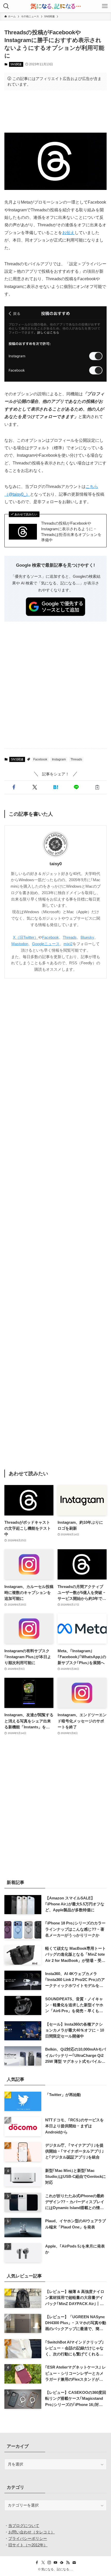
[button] (14, 787)
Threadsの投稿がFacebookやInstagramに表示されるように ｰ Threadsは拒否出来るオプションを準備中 (71, 532)
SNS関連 (16, 64)
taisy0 (56, 864)
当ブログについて (24, 2526)
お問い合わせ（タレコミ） (31, 2532)
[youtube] (55, 2563)
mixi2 (68, 944)
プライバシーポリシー (28, 2538)
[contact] (74, 2563)
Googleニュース (46, 944)
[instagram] (49, 2563)
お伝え (68, 232)
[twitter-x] (43, 2563)
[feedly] (62, 2563)
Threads (76, 759)
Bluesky (87, 937)
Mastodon (20, 944)
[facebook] (37, 2563)
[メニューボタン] (105, 6)
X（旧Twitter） (26, 937)
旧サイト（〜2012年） (28, 2545)
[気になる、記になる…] (55, 6)
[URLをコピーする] (97, 787)
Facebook (40, 759)
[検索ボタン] (6, 6)
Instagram (59, 759)
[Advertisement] (55, 111)
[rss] (68, 2563)
